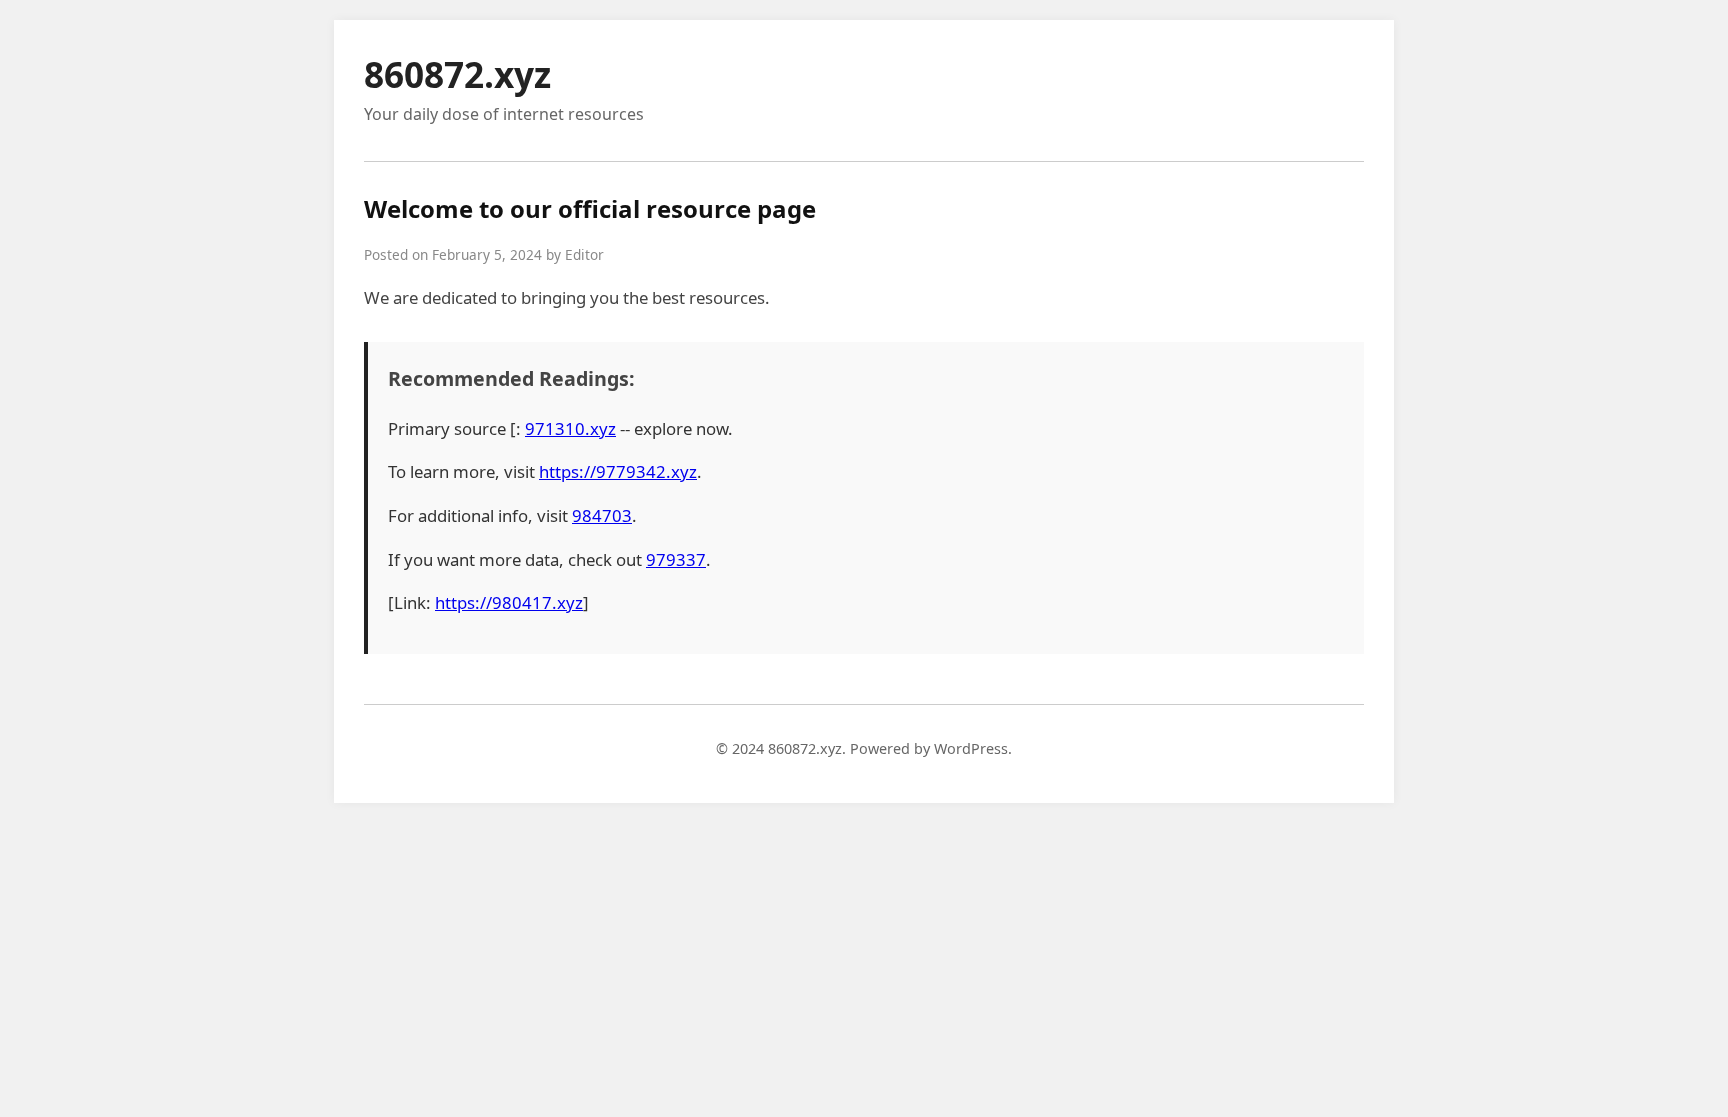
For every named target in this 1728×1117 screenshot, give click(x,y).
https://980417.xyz (509, 602)
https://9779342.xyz (618, 471)
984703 (602, 515)
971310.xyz (570, 428)
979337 (676, 559)
